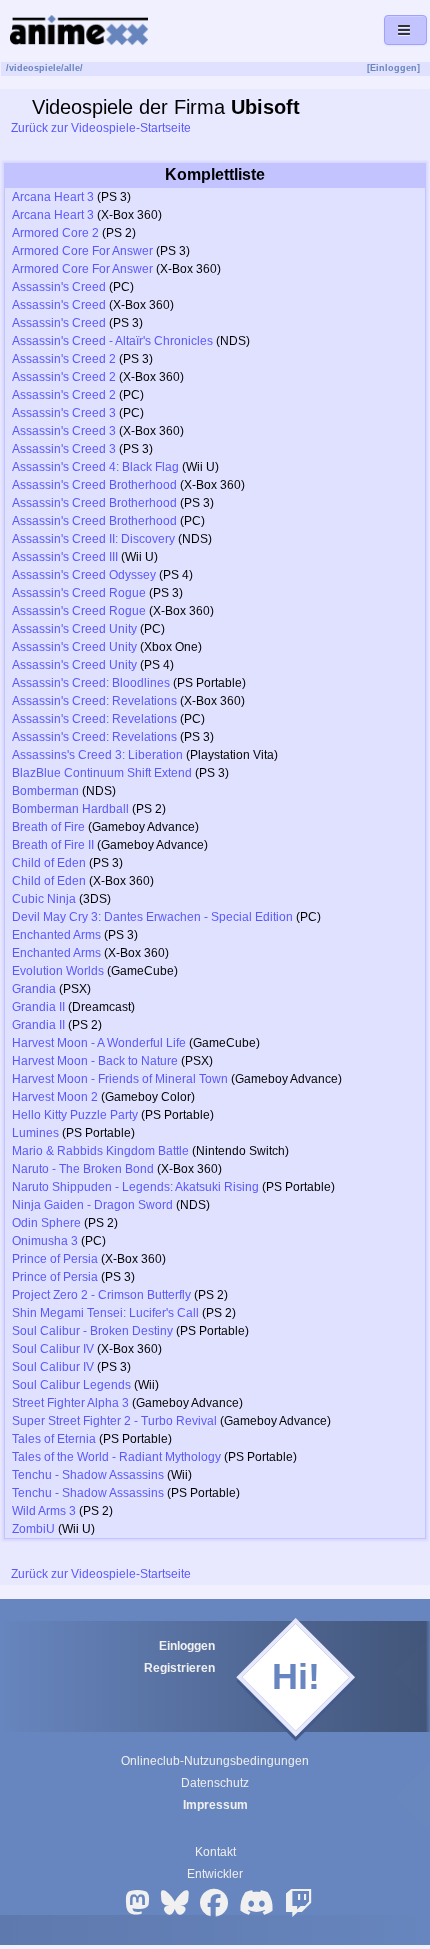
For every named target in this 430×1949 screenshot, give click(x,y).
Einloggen (187, 1646)
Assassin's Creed (59, 287)
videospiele (35, 68)
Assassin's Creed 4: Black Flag (95, 467)
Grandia (34, 989)
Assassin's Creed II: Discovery (93, 539)
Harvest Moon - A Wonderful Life (99, 1043)
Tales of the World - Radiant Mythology (116, 1457)
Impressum (215, 1805)
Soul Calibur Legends (71, 1385)
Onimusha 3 (45, 1241)
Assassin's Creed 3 (64, 413)
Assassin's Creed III (65, 557)
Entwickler (215, 1874)
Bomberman (45, 791)
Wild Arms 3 (44, 1511)
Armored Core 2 (55, 233)
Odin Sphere (46, 1223)
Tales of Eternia (54, 1439)
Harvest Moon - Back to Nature (95, 1061)
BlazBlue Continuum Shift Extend (102, 773)
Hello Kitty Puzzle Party (75, 1115)
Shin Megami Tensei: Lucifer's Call (105, 1313)
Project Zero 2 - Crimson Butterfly (101, 1295)
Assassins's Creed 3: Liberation (97, 755)
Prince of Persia (55, 1259)
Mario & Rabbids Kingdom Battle (100, 1151)
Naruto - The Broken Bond (83, 1169)
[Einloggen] (393, 68)
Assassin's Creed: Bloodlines (91, 683)
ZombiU (33, 1529)
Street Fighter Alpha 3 (70, 1403)
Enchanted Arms (56, 935)
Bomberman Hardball (70, 809)
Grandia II (38, 1007)
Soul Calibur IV (53, 1349)
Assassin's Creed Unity (74, 629)
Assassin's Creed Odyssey (84, 575)
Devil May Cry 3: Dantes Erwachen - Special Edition (152, 917)
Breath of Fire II (53, 845)
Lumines (35, 1133)
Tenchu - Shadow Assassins (88, 1475)
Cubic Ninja (44, 899)
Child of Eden (49, 863)
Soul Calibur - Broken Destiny (92, 1331)
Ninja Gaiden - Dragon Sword (92, 1205)
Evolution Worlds (58, 971)
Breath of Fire (48, 827)
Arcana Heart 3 (53, 197)
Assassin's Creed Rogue (79, 593)
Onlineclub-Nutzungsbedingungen (215, 1761)
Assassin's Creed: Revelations (94, 701)
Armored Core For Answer (82, 251)
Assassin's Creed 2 (64, 359)
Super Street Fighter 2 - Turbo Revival (114, 1421)
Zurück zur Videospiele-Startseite (99, 128)
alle (72, 68)
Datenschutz (215, 1783)
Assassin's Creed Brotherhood (94, 485)
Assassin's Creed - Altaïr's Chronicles (112, 341)
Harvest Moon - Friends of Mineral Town (120, 1079)
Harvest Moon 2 (55, 1097)
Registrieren (179, 1668)
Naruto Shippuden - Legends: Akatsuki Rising (135, 1187)
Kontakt (215, 1852)
